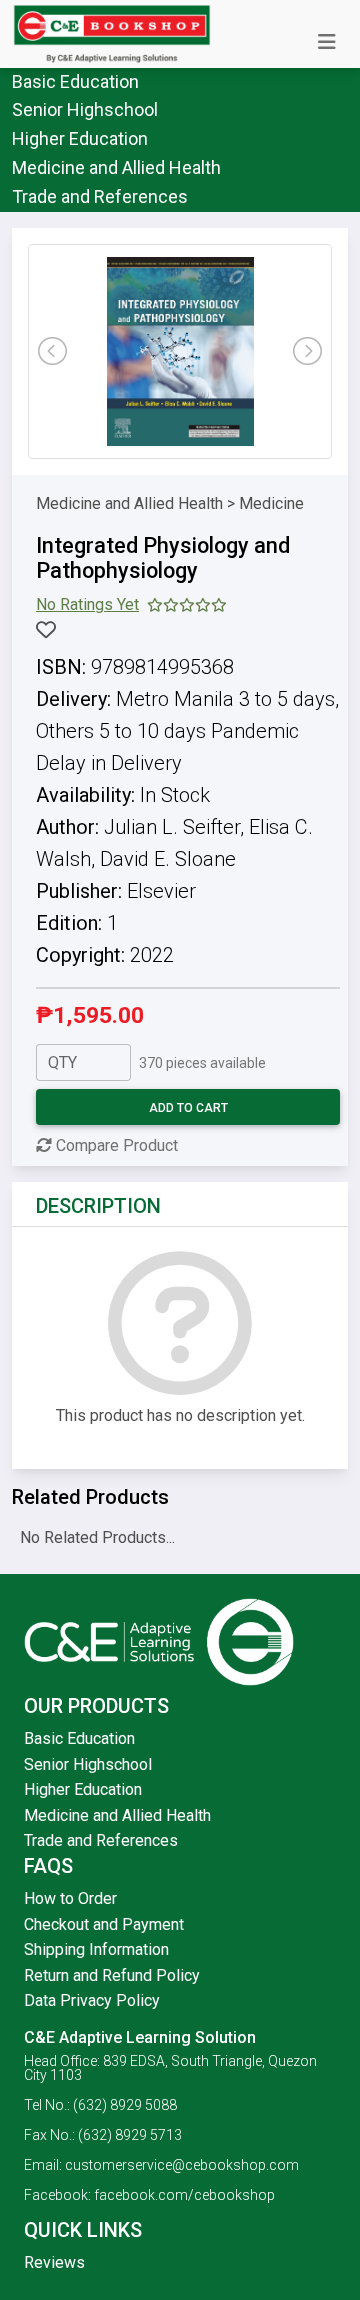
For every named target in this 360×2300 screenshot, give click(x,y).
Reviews (54, 2262)
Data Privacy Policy (92, 2000)
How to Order (70, 1898)
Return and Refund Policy (112, 1975)
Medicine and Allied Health (116, 167)
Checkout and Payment (104, 1924)
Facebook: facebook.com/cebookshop (149, 2195)
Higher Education (80, 138)
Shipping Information (96, 1949)
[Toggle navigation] (327, 42)
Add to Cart (188, 1108)
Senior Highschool (85, 109)
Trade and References (100, 196)
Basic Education (75, 81)
